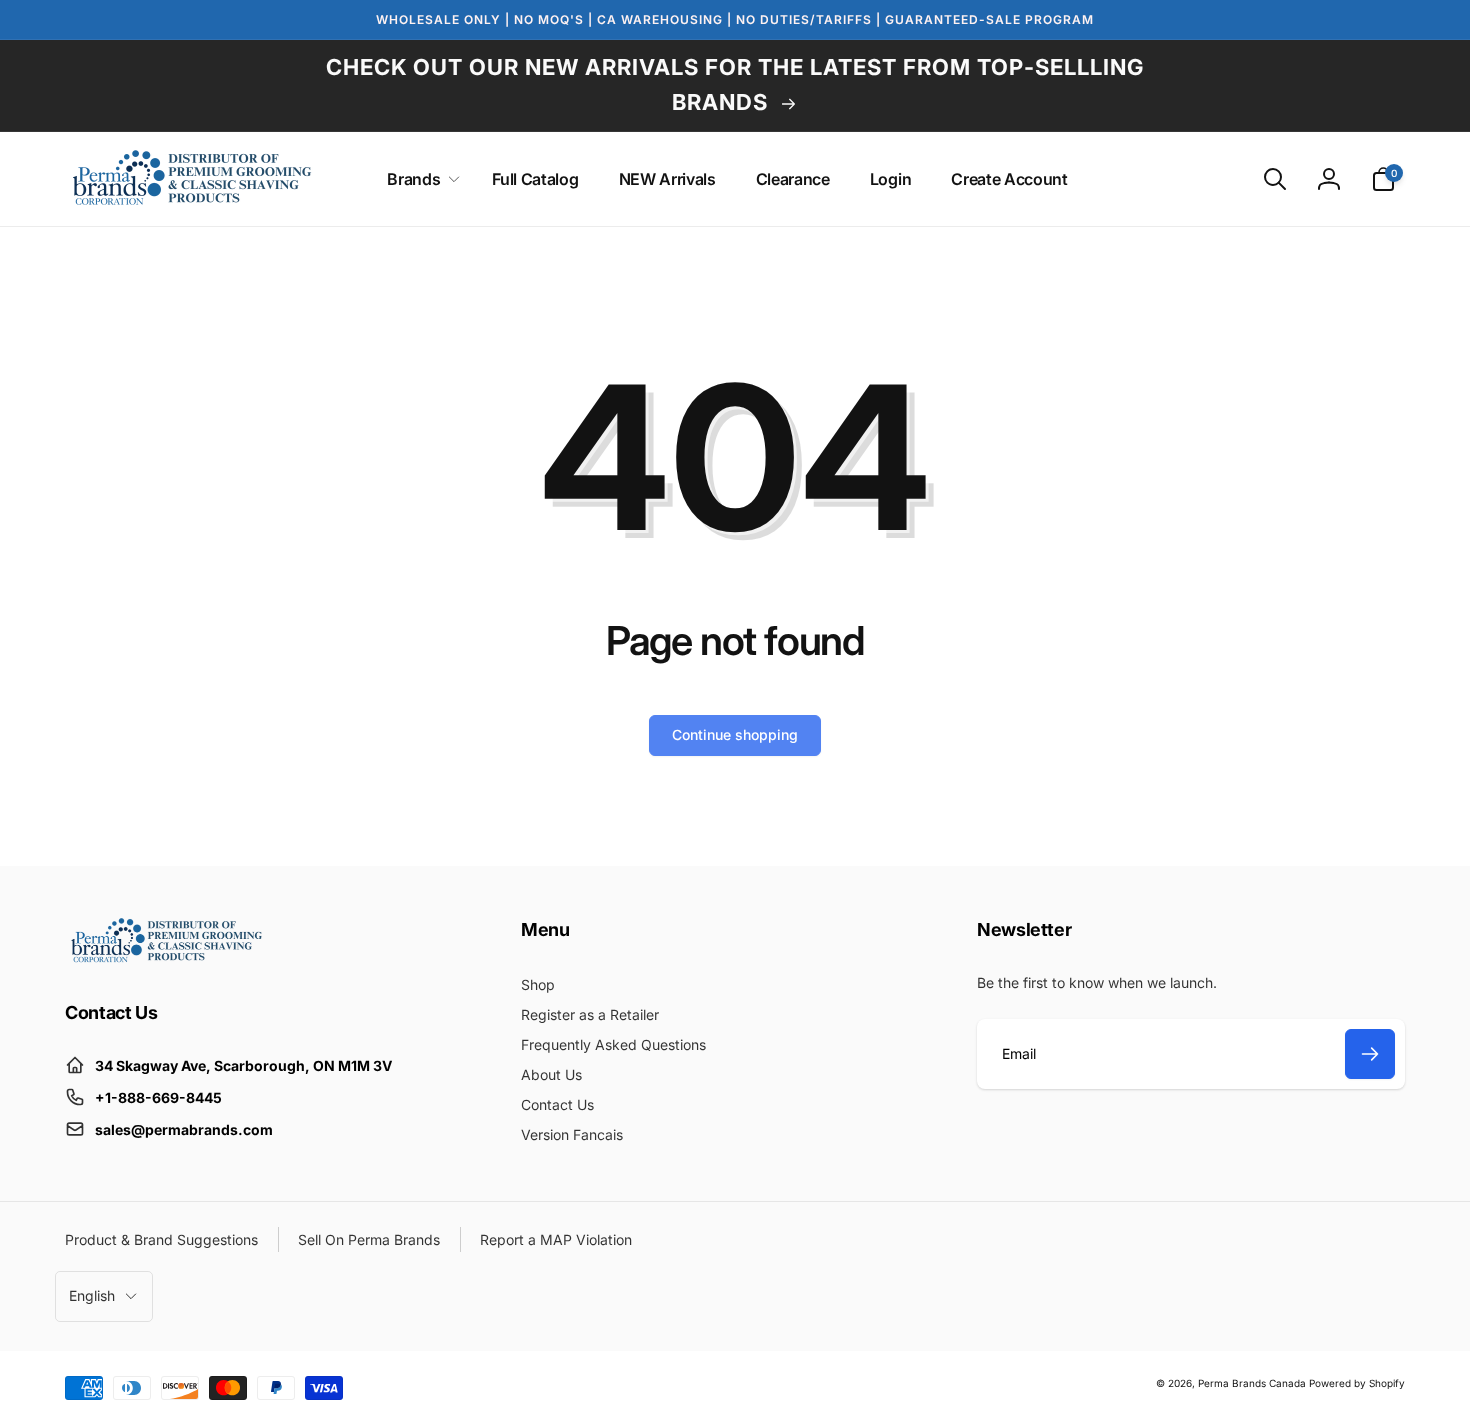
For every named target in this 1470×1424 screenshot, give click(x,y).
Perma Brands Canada (1252, 1383)
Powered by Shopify (1357, 1383)
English (92, 1295)
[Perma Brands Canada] (165, 958)
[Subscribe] (1370, 1054)
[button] (419, 179)
